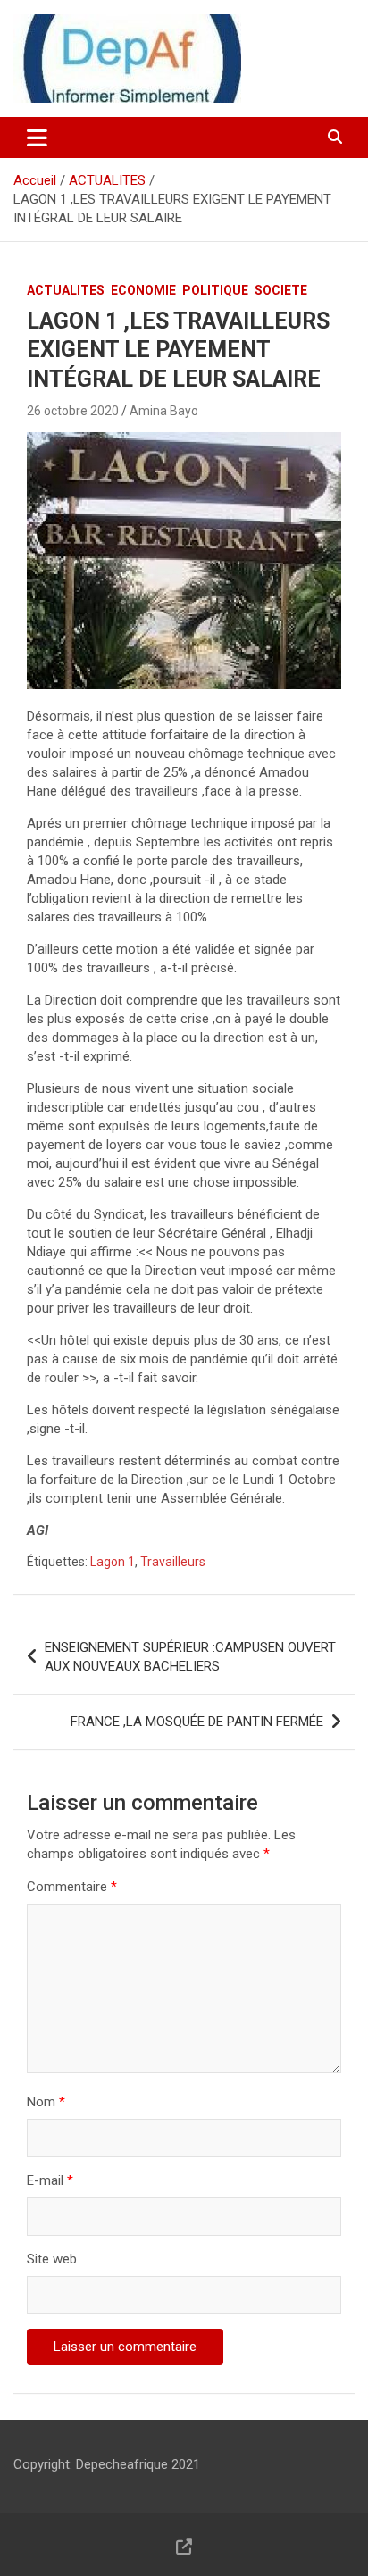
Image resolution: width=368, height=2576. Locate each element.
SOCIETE (281, 290)
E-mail (50, 2180)
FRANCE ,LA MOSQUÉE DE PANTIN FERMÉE (197, 1722)
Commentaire (72, 1887)
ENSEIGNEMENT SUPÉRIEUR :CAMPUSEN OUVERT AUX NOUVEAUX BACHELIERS (190, 1657)
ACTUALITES (66, 290)
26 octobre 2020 (73, 411)
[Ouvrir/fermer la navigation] (37, 138)
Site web (52, 2259)
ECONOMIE (143, 290)
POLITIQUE (215, 290)
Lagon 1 (113, 1562)
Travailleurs (173, 1562)
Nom (46, 2102)
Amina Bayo (164, 411)
